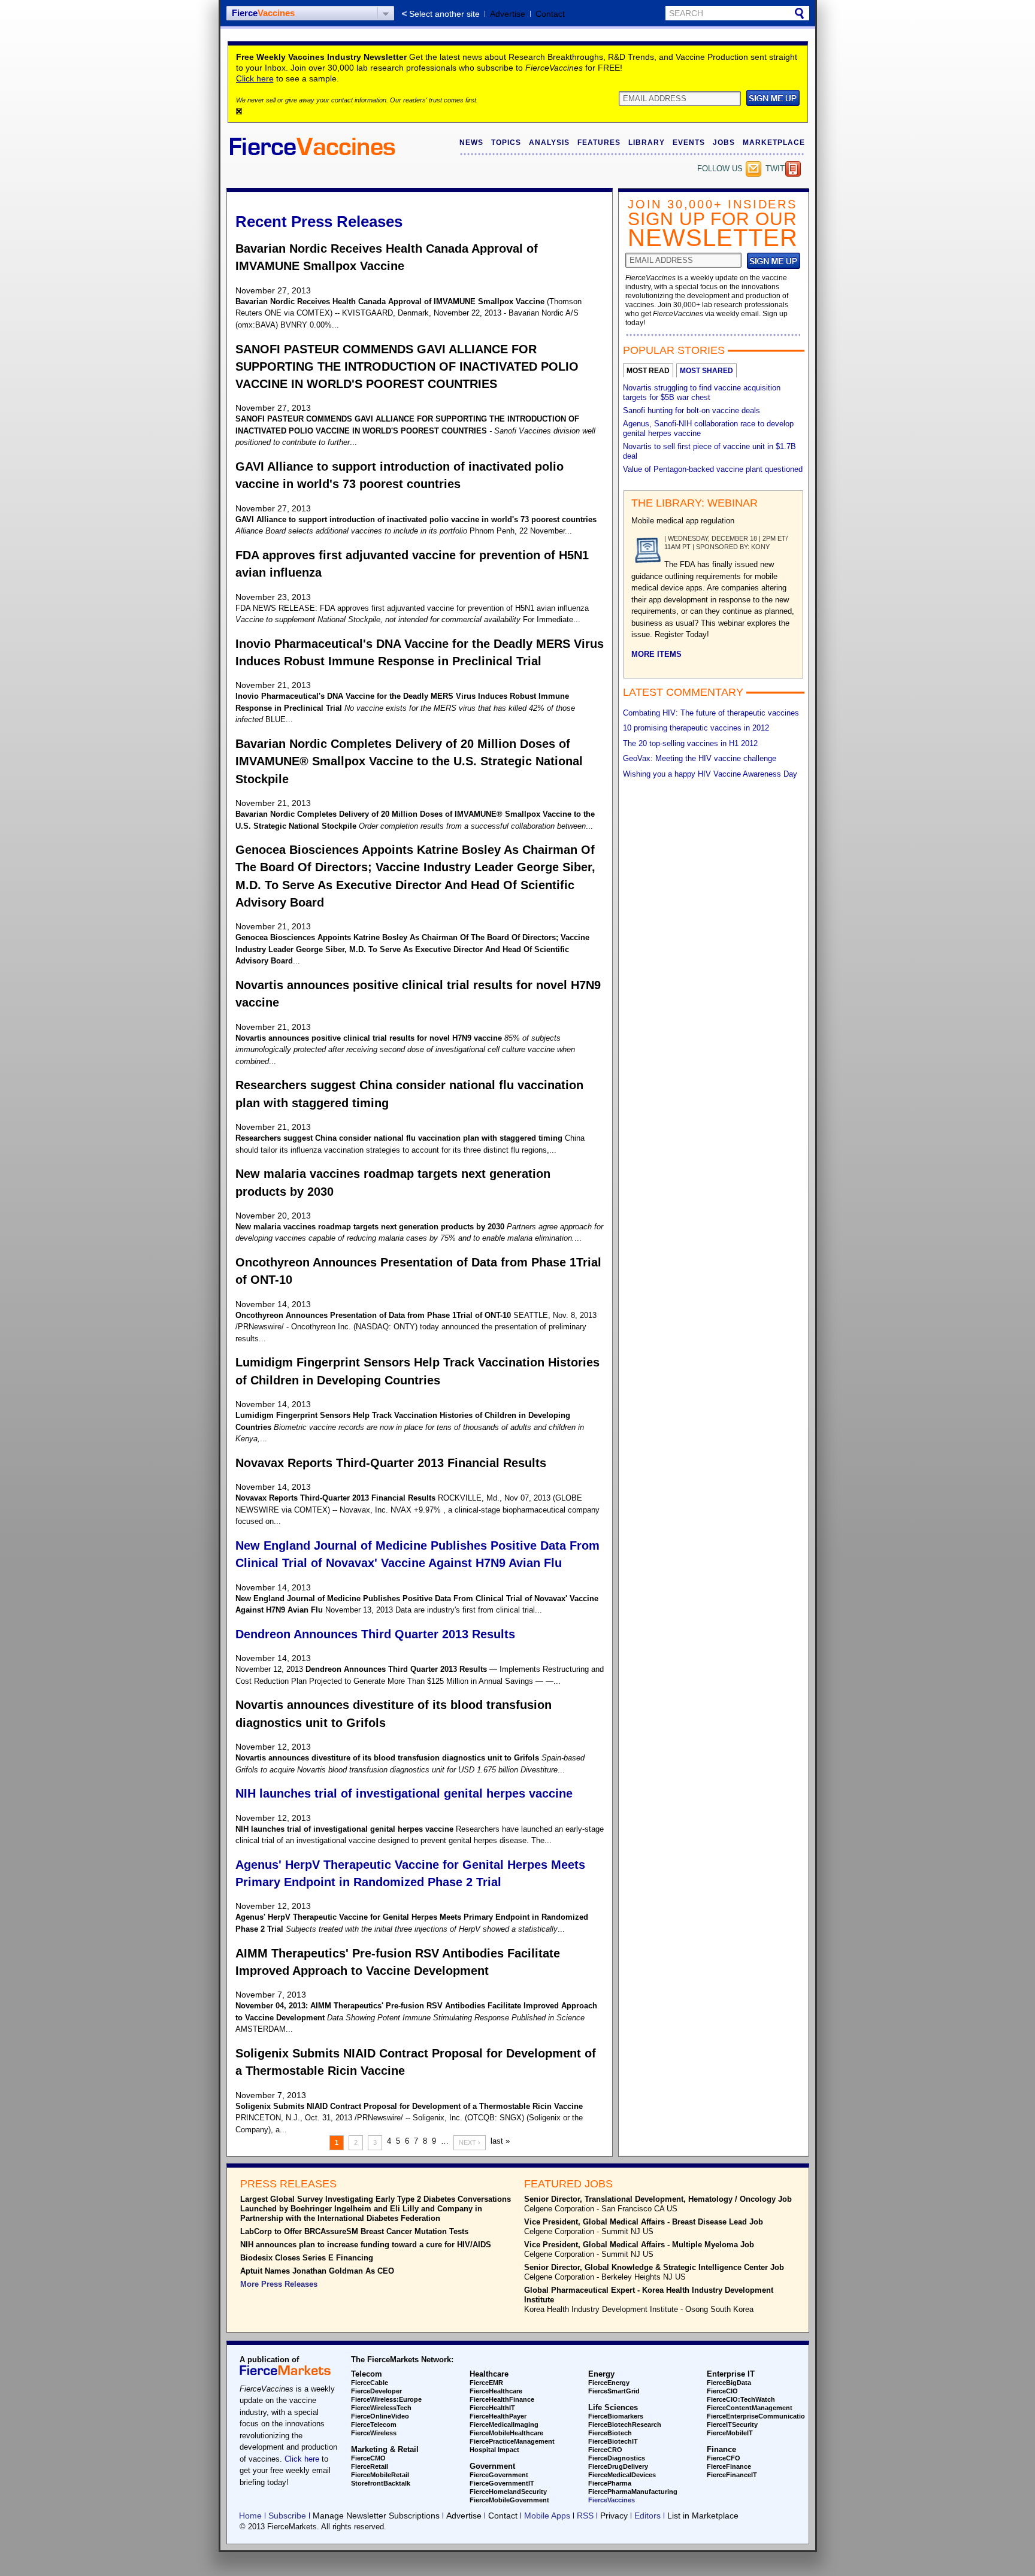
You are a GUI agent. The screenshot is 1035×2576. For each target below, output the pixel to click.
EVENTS (689, 143)
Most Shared (706, 371)
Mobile (793, 169)
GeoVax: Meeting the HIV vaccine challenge (700, 758)
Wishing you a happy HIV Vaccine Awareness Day (710, 774)
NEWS (471, 143)
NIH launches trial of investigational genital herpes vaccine (404, 1793)
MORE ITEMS (656, 654)
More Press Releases (279, 2284)
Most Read (648, 371)
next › (470, 2142)
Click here (255, 78)
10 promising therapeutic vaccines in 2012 (696, 728)
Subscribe (753, 169)
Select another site (444, 14)
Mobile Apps (547, 2516)
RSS (585, 2516)
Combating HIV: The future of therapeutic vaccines (711, 713)
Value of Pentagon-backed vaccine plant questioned (713, 469)
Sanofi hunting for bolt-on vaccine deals (691, 410)
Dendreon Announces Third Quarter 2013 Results (375, 1634)
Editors (647, 2516)
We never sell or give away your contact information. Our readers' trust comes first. (357, 100)
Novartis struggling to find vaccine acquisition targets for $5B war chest (702, 393)
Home (250, 2516)
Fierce (263, 13)
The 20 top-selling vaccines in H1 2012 (690, 743)
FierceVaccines (612, 2500)
